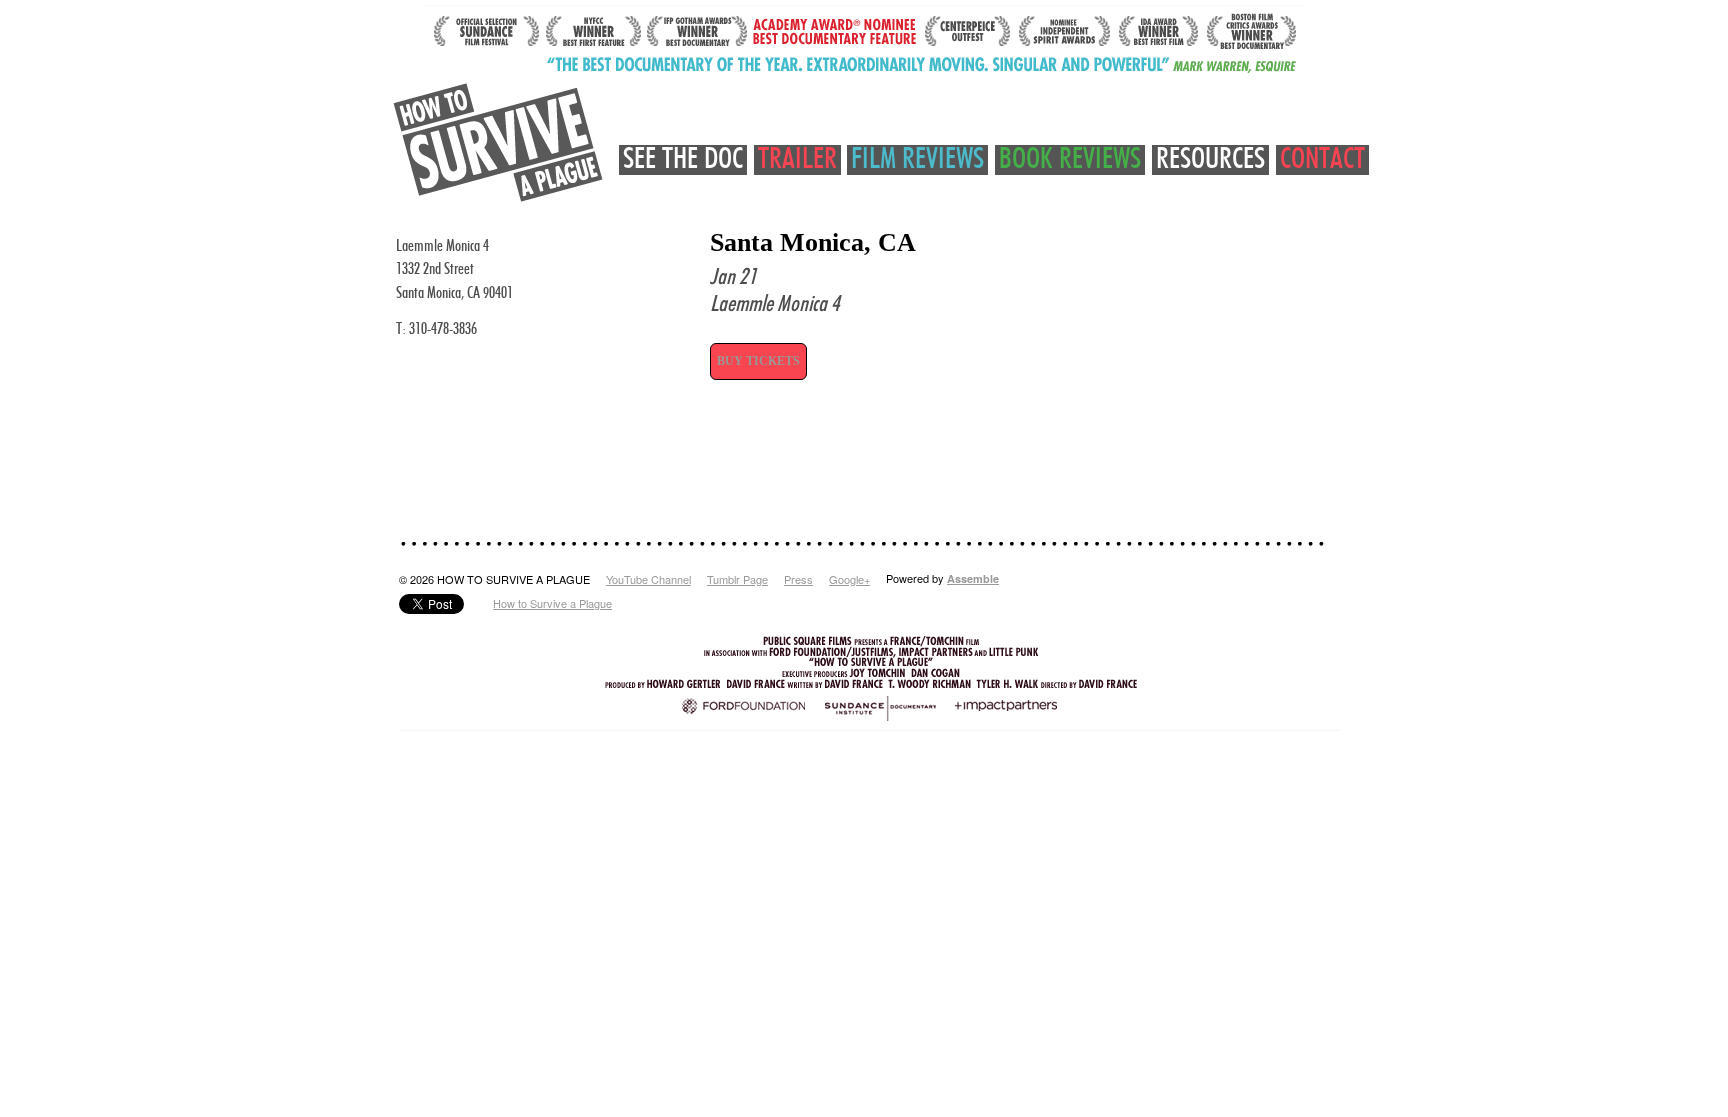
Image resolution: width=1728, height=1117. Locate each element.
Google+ (849, 579)
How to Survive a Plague (552, 603)
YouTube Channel (648, 579)
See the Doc (683, 159)
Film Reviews (917, 159)
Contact (1322, 159)
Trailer (797, 159)
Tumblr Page (737, 579)
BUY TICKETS (758, 361)
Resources (1210, 159)
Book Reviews (1070, 159)
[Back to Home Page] (499, 142)
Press (798, 579)
